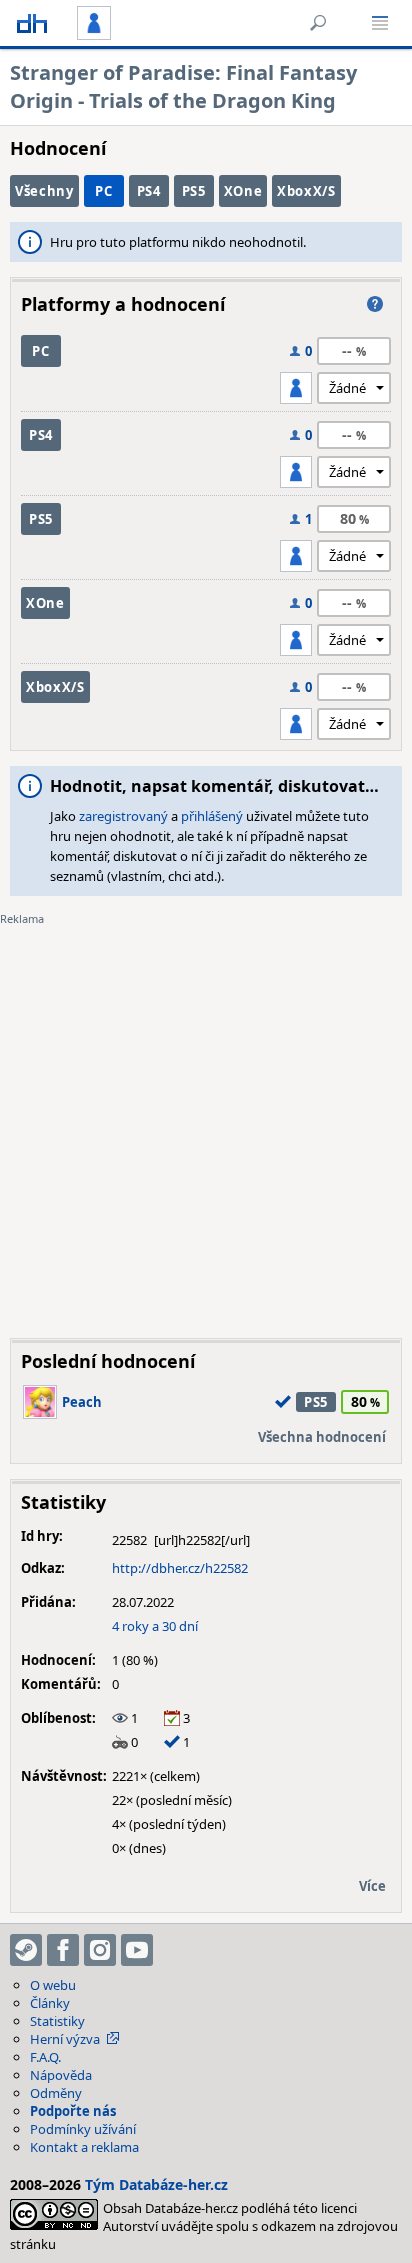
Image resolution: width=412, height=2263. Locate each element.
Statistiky (57, 2021)
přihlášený (212, 816)
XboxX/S (306, 191)
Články (50, 2003)
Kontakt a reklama (84, 2147)
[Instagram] (100, 1950)
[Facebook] (63, 1950)
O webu (53, 1985)
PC (103, 191)
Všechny (44, 191)
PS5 (194, 191)
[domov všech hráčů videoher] (32, 23)
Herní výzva (65, 2039)
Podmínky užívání (83, 2129)
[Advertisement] (206, 1117)
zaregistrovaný (123, 816)
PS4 (149, 191)
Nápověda (61, 2075)
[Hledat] (318, 23)
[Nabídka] (380, 23)
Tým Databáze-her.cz (156, 2184)
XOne (243, 191)
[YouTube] (137, 1950)
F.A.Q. (45, 2057)
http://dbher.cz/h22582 (180, 1568)
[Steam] (26, 1950)
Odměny (56, 2093)
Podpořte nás (73, 2111)
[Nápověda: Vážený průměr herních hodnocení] (375, 304)
